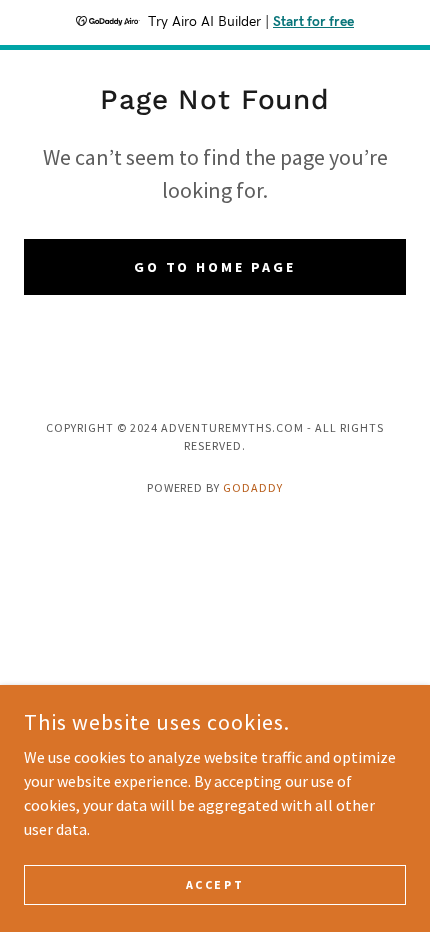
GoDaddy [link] (253, 487)
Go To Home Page (215, 267)
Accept (215, 884)
